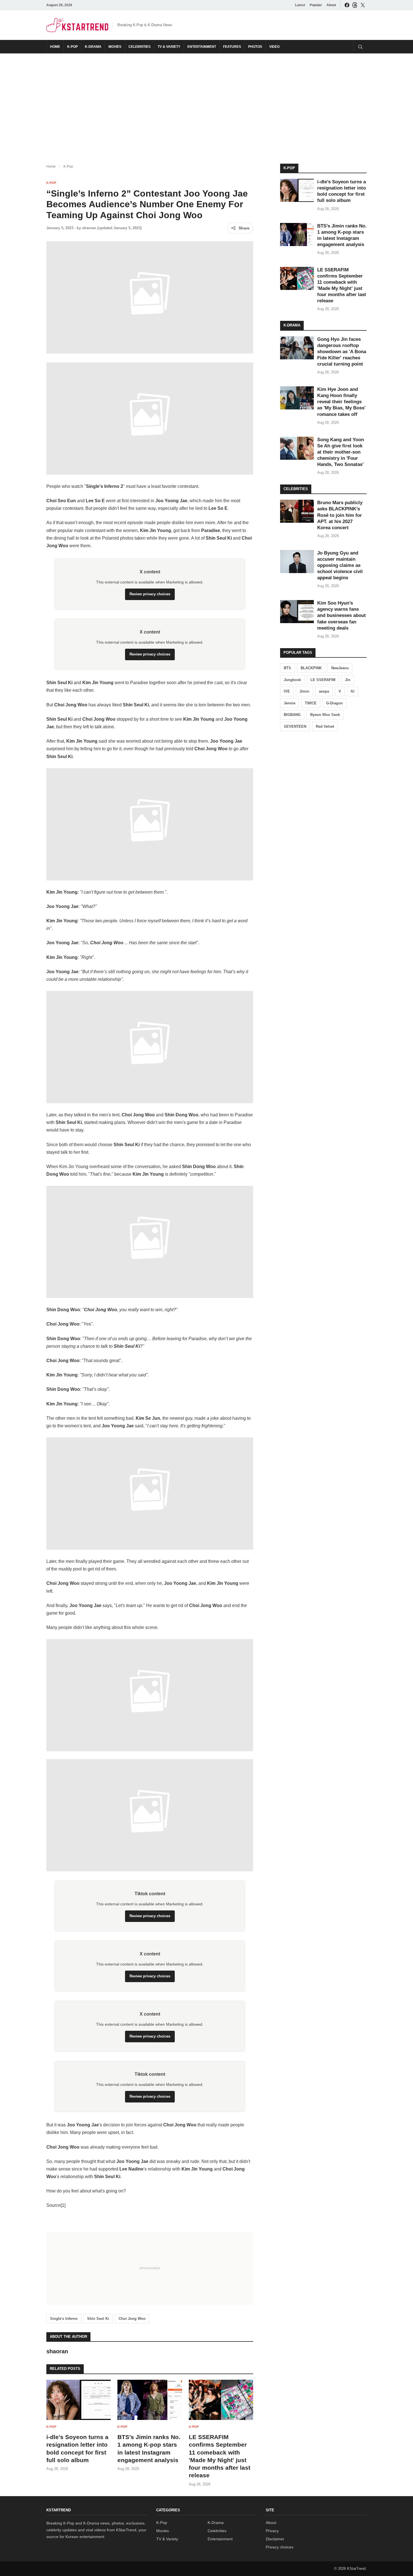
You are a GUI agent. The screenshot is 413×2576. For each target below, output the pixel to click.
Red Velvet (325, 726)
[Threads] (355, 5)
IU (352, 691)
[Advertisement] (206, 104)
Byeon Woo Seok (325, 715)
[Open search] (360, 47)
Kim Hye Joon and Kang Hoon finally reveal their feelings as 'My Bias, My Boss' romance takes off (341, 402)
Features (232, 47)
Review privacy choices (150, 594)
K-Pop (72, 47)
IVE (287, 691)
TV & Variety (169, 47)
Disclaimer (275, 2539)
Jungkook (292, 680)
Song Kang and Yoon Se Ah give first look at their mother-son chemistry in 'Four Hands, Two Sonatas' (341, 452)
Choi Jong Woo (132, 2319)
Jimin (304, 691)
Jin (348, 680)
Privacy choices (280, 2547)
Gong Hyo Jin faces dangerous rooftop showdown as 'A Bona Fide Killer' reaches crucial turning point (342, 352)
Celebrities (139, 47)
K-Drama (93, 47)
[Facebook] (347, 5)
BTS (287, 668)
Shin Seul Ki (98, 2319)
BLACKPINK (311, 668)
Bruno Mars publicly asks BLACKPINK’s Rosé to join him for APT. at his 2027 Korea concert (340, 515)
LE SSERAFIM (323, 680)
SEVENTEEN (295, 726)
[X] (363, 5)
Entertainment (202, 47)
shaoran (89, 228)
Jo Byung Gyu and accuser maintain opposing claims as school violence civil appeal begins (340, 565)
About (331, 5)
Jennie (290, 703)
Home (55, 47)
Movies (115, 47)
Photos (255, 47)
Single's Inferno (64, 2319)
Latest (300, 5)
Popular (316, 5)
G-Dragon (334, 703)
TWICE (311, 703)
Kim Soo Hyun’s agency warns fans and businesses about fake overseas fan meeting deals (341, 615)
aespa (324, 691)
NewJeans (340, 668)
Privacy (272, 2531)
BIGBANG (292, 715)
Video (274, 47)
